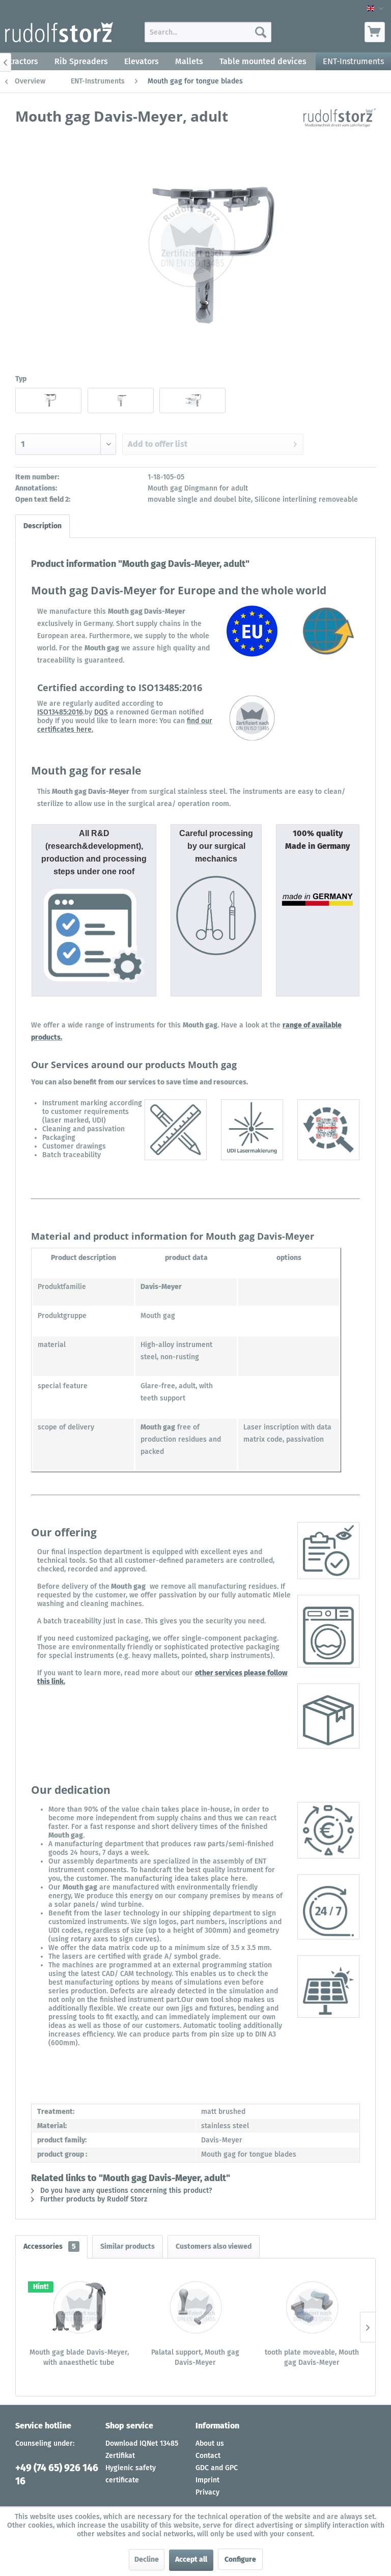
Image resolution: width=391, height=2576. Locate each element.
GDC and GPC (217, 2468)
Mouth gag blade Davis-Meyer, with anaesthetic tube (79, 2357)
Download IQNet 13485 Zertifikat (142, 2450)
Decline (147, 2559)
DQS (101, 712)
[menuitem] (208, 32)
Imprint (207, 2480)
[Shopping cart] (375, 32)
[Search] (261, 32)
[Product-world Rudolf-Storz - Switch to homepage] (59, 35)
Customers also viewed (214, 2246)
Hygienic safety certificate (131, 2474)
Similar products (128, 2246)
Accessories (50, 2246)
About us (210, 2443)
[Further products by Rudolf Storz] (340, 126)
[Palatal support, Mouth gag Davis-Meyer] (196, 2307)
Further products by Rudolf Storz (93, 2199)
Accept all (191, 2559)
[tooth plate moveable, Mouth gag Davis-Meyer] (312, 2307)
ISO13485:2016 (60, 712)
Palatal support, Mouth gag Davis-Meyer (195, 2357)
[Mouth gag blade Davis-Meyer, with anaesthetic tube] (79, 2307)
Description (43, 526)
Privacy (207, 2492)
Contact (208, 2456)
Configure (240, 2559)
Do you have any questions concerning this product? (125, 2191)
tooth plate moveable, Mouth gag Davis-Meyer (312, 2357)
